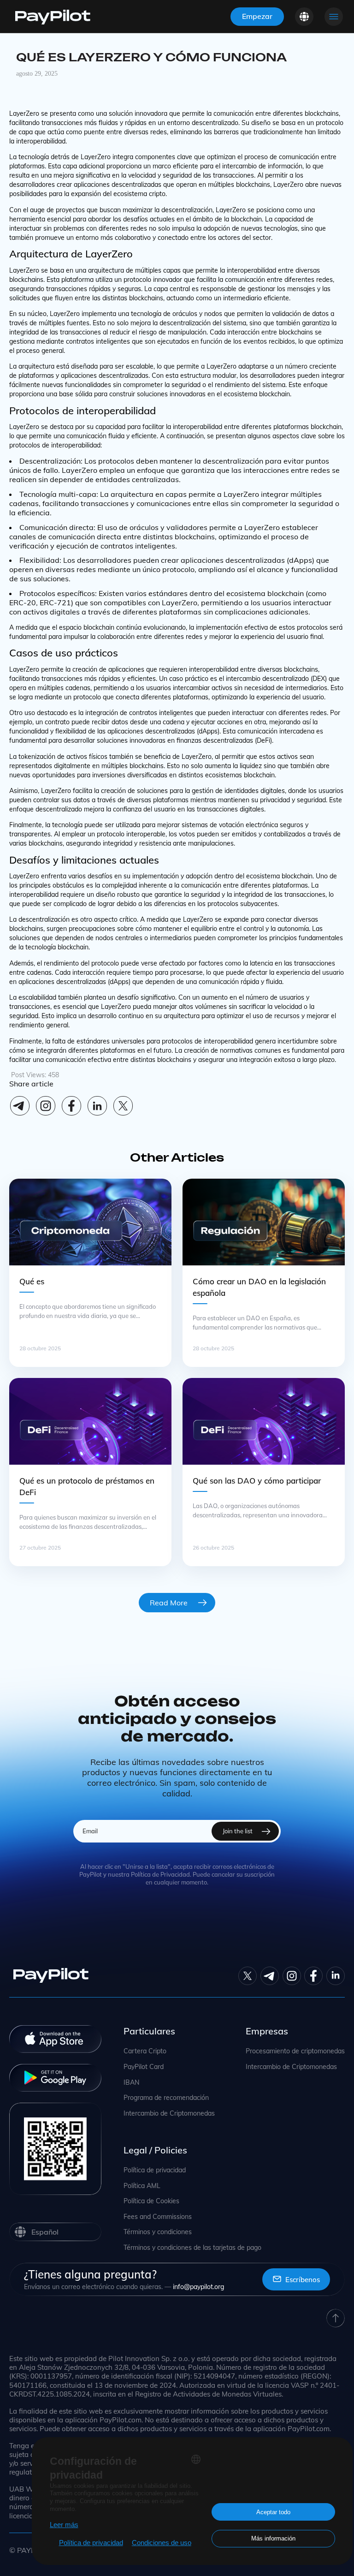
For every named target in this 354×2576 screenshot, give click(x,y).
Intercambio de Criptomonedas (169, 2114)
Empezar (257, 16)
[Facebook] (71, 1106)
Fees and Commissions (158, 2217)
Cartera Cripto (145, 2051)
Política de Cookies (151, 2201)
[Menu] (334, 17)
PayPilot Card (144, 2067)
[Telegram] (20, 1106)
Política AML (142, 2186)
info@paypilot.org (198, 2287)
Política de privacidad (155, 2170)
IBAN (131, 2083)
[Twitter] (248, 1976)
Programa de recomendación (166, 2098)
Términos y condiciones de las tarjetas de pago (192, 2248)
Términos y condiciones (158, 2232)
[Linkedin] (97, 1106)
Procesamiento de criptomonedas (295, 2051)
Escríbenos (303, 2280)
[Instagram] (46, 1106)
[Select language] (304, 17)
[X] (123, 1106)
